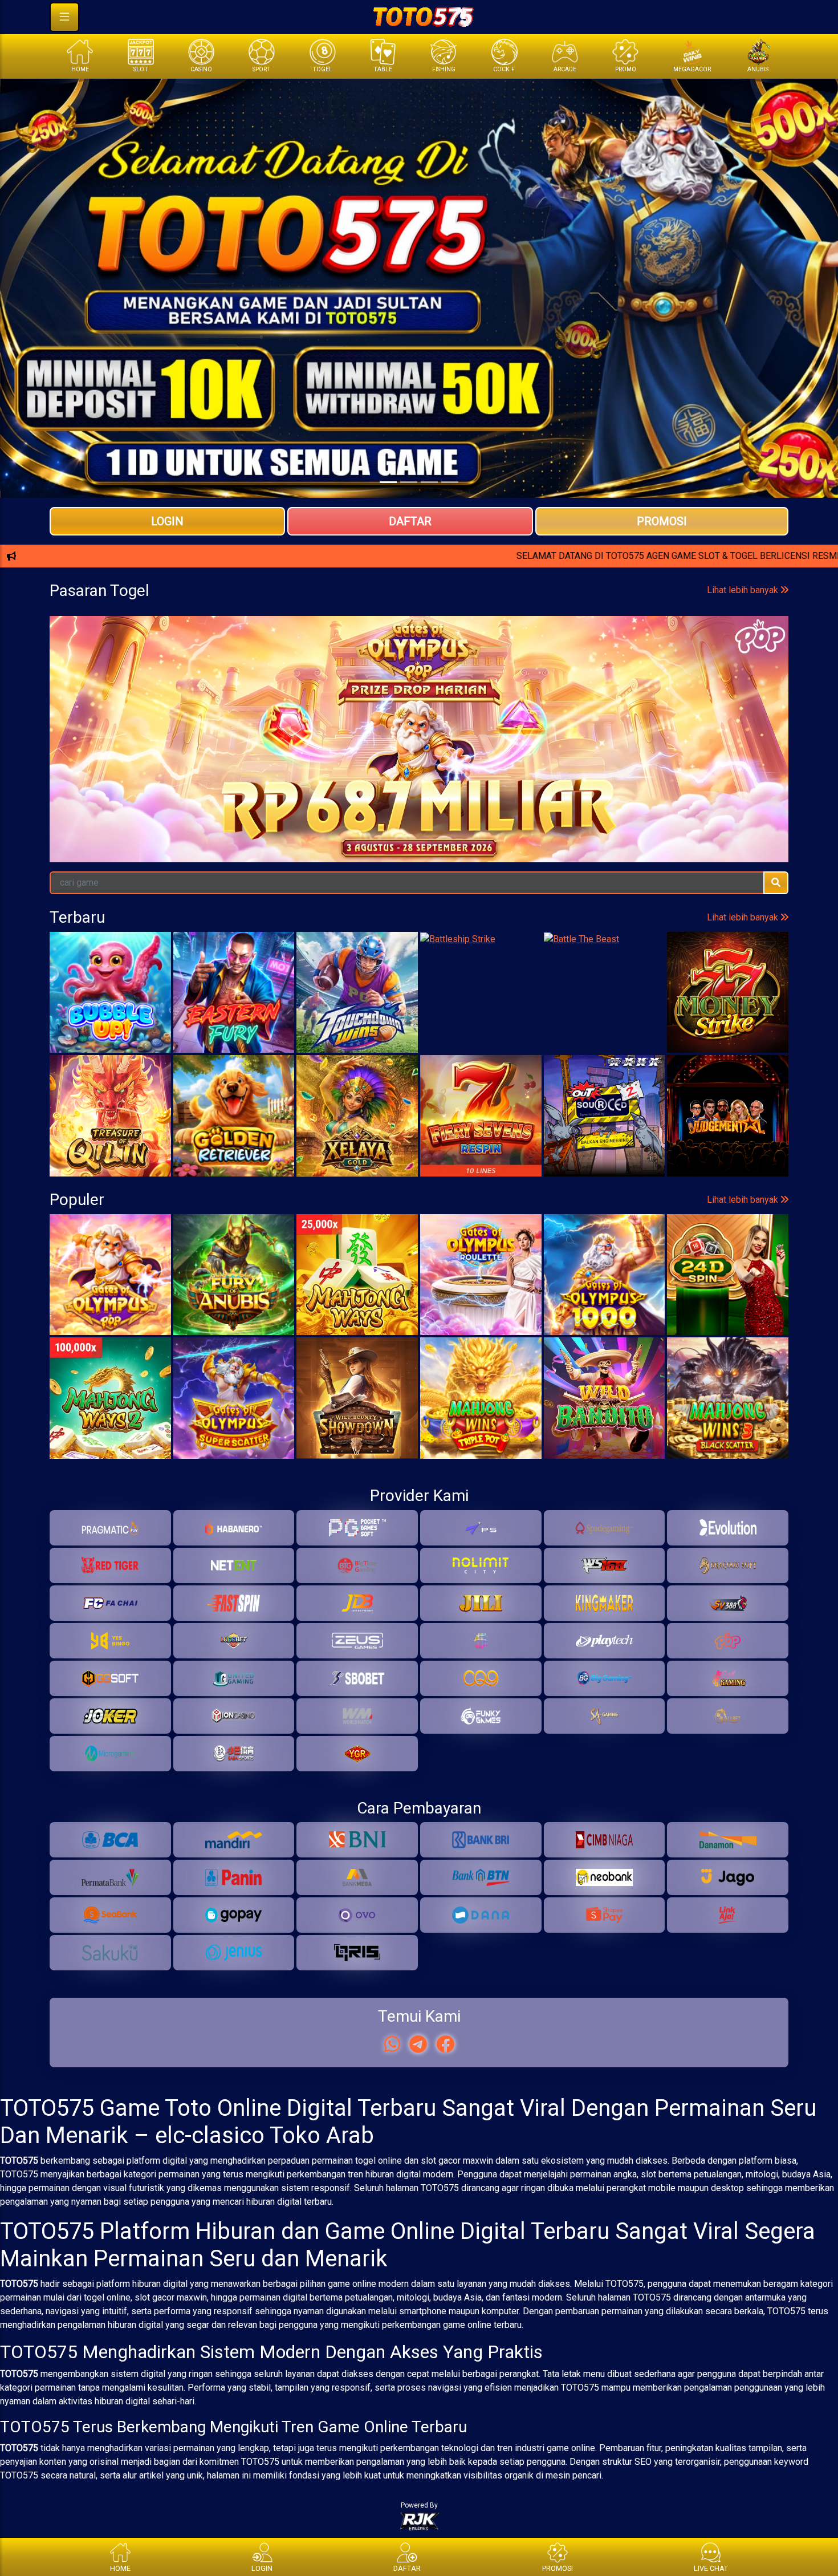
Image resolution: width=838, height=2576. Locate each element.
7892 (88, 750)
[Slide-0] (388, 482)
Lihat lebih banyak (744, 703)
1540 (171, 750)
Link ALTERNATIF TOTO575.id (419, 597)
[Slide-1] (409, 482)
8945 (667, 750)
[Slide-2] (429, 482)
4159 (502, 750)
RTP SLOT (419, 634)
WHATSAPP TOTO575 (419, 559)
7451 (336, 750)
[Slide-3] (450, 482)
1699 (419, 750)
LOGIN (167, 521)
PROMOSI (662, 521)
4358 (254, 750)
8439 (750, 750)
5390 (584, 750)
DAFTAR (410, 521)
